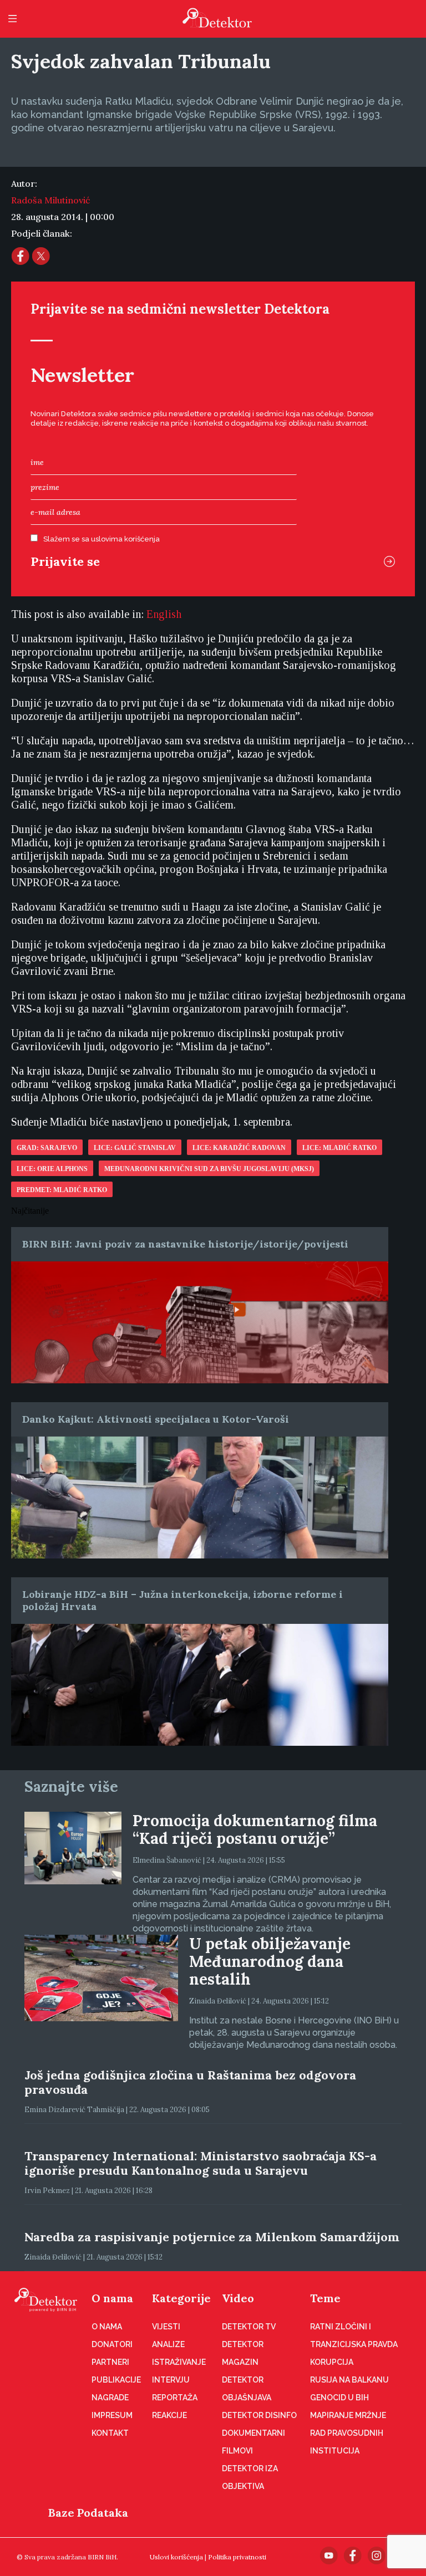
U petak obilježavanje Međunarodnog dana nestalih (270, 1961)
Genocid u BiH (339, 2398)
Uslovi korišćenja (176, 2557)
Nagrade (110, 2398)
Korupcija (332, 2362)
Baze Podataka (88, 2513)
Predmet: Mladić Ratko (62, 1190)
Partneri (110, 2362)
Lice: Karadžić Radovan (239, 1148)
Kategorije (181, 2298)
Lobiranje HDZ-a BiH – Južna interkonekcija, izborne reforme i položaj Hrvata (182, 1600)
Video (238, 2298)
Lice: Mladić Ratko (339, 1148)
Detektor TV (249, 2327)
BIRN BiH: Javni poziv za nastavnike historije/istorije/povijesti (185, 1244)
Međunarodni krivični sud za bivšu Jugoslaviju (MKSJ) (209, 1169)
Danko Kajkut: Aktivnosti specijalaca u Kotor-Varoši (156, 1419)
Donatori (112, 2344)
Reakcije (169, 2415)
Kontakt (110, 2433)
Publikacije (116, 2380)
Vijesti (166, 2327)
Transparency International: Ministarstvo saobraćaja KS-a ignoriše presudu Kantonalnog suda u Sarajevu (201, 2163)
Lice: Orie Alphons (52, 1169)
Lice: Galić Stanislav (135, 1148)
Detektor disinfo (259, 2415)
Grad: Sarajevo (47, 1148)
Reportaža (175, 2398)
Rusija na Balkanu (349, 2380)
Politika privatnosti (237, 2557)
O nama (112, 2298)
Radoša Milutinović (50, 200)
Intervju (171, 2380)
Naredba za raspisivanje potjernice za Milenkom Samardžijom (212, 2237)
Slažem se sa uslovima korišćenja (102, 539)
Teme (325, 2298)
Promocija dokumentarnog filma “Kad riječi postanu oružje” (255, 1829)
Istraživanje (179, 2362)
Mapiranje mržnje (348, 2415)
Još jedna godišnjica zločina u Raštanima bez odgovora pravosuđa (190, 2082)
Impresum (112, 2415)
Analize (168, 2344)
